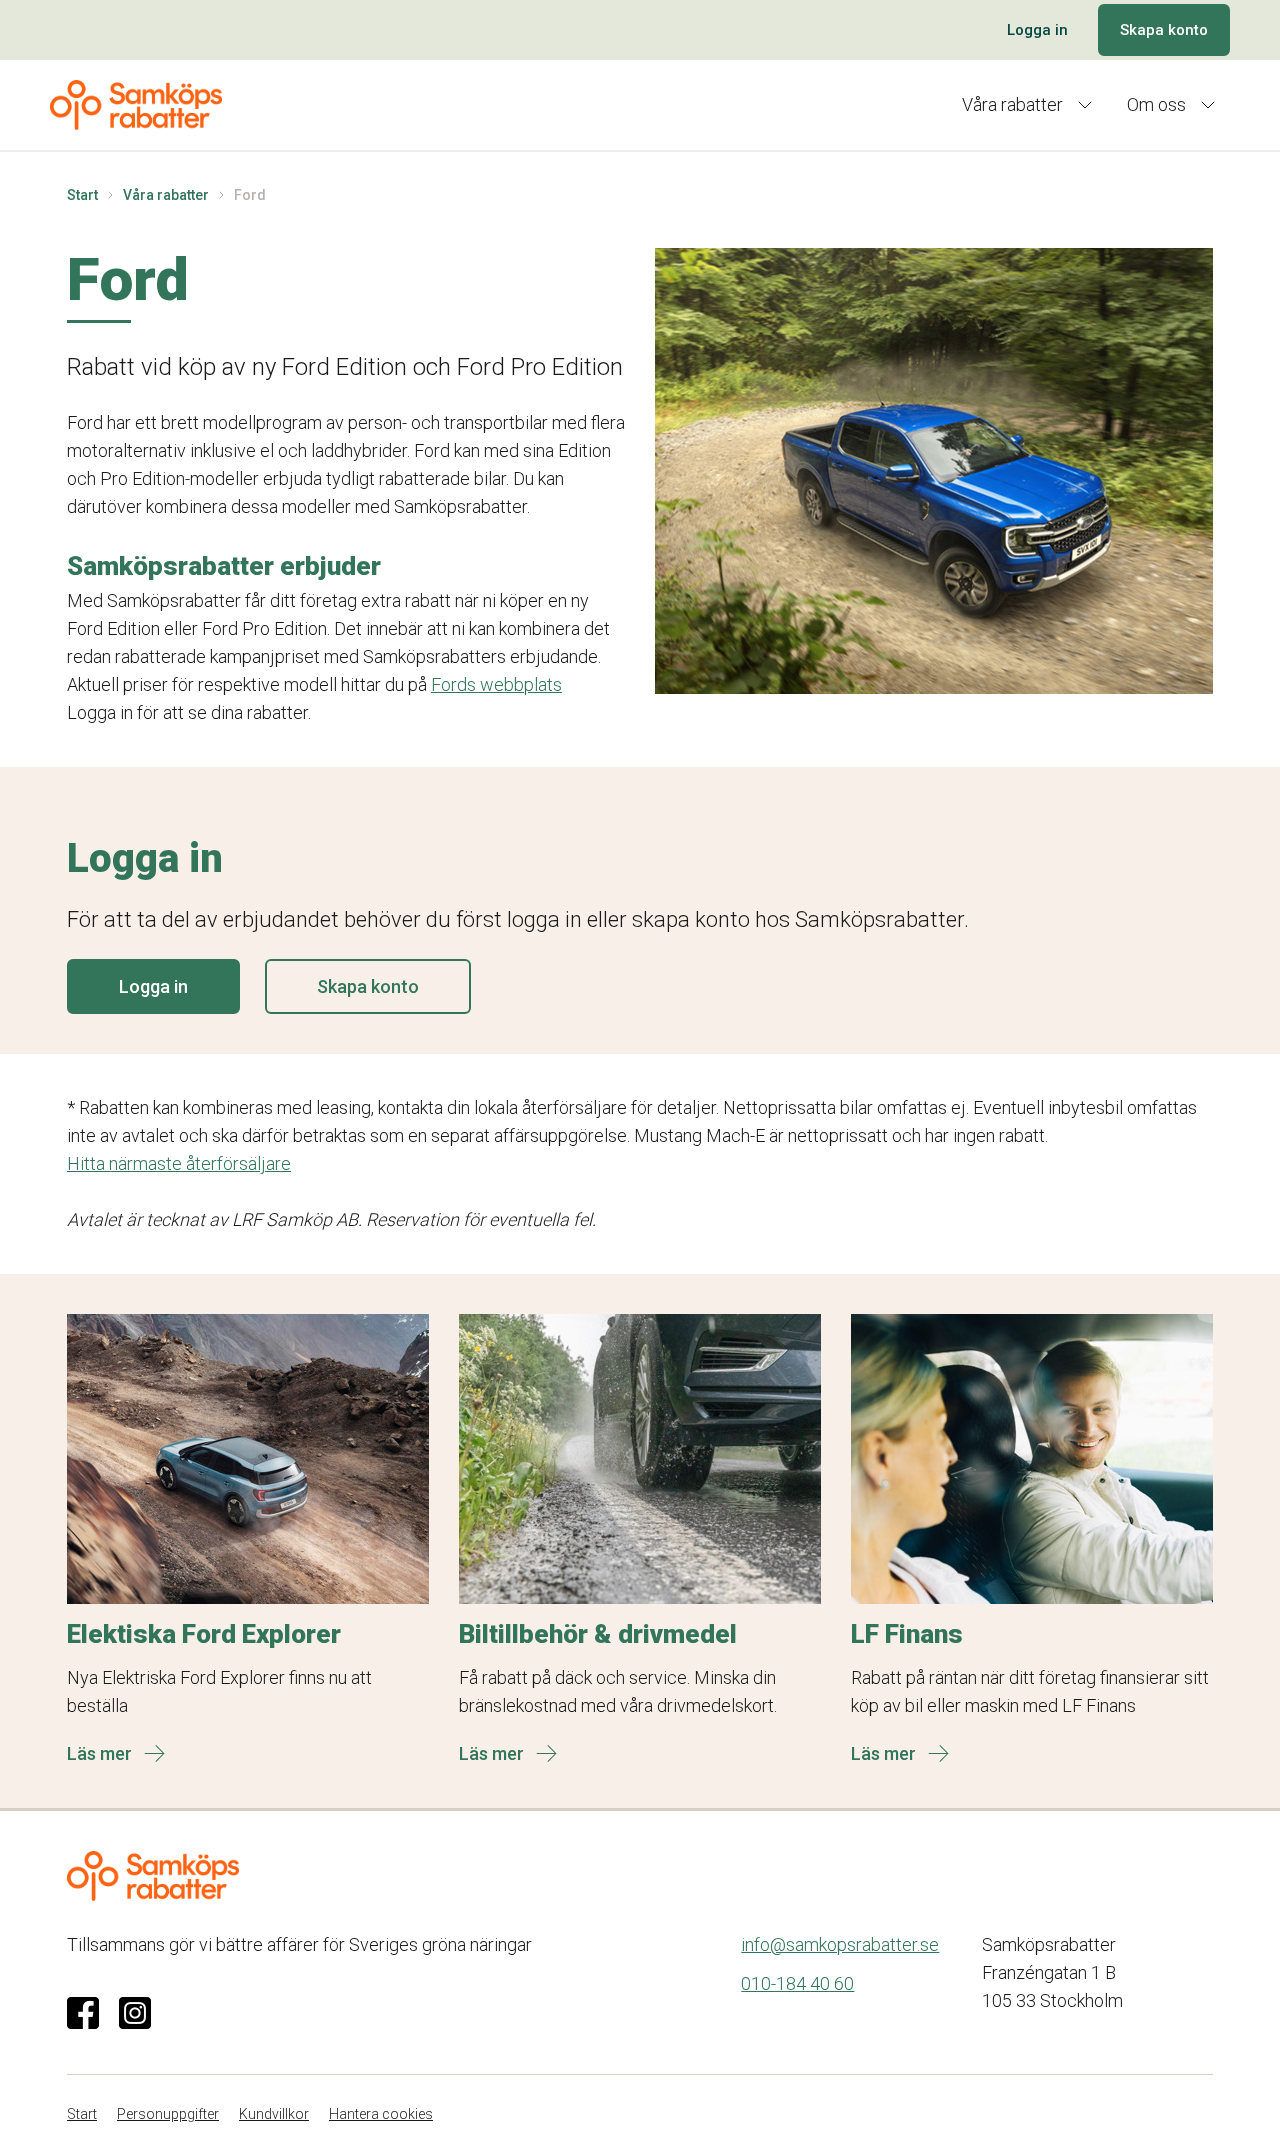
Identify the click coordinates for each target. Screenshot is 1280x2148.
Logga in (1037, 30)
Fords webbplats (496, 684)
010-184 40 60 (797, 1983)
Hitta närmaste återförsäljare (179, 1163)
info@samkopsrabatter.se (840, 1944)
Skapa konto (1164, 30)
